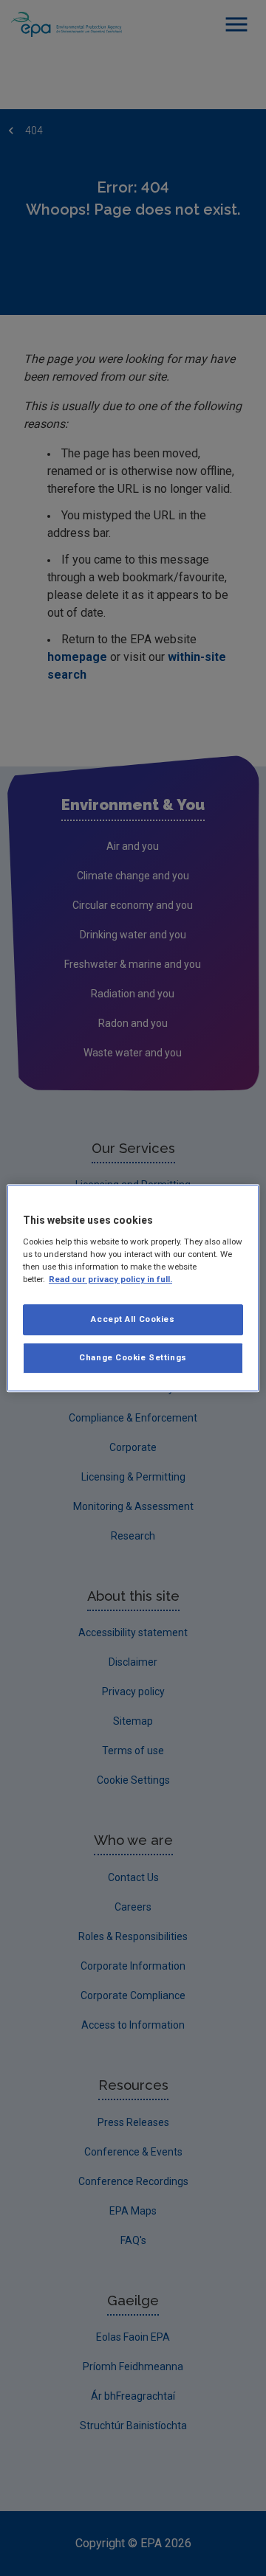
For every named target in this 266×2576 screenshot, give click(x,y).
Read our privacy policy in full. (110, 1279)
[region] (133, 1288)
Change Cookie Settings (133, 1357)
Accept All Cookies (133, 1319)
